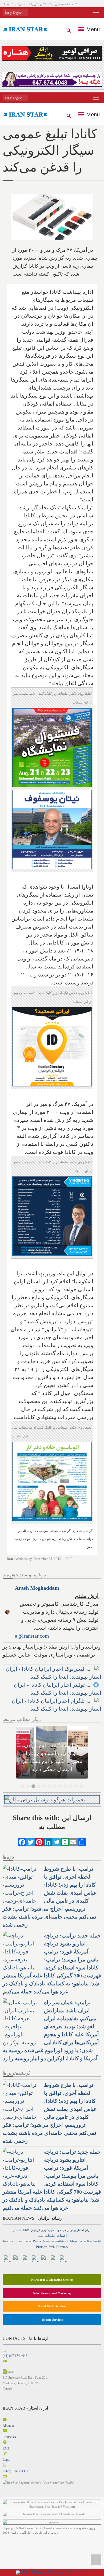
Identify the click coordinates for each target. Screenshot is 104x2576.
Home (6, 4)
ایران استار (84, 2230)
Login (6, 2460)
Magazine (76, 2241)
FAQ (6, 2448)
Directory (62, 2247)
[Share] (82, 1842)
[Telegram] (56, 1842)
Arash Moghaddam (37, 1588)
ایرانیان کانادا (31, 2230)
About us (9, 2426)
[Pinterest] (39, 1842)
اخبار (16, 2230)
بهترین (71, 2230)
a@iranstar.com (32, 1636)
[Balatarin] (65, 1842)
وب (57, 2230)
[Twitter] (31, 1842)
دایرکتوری (47, 2230)
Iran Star (8, 2241)
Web (52, 2247)
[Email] (73, 1842)
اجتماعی (61, 2236)
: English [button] (14, 13)
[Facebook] (22, 1842)
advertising (59, 2241)
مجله (63, 2230)
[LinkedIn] (48, 1842)
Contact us (9, 2437)
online (88, 2241)
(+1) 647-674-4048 (15, 2356)
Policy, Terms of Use (16, 2471)
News (47, 2241)
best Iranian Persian (30, 2241)
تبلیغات (50, 2236)
